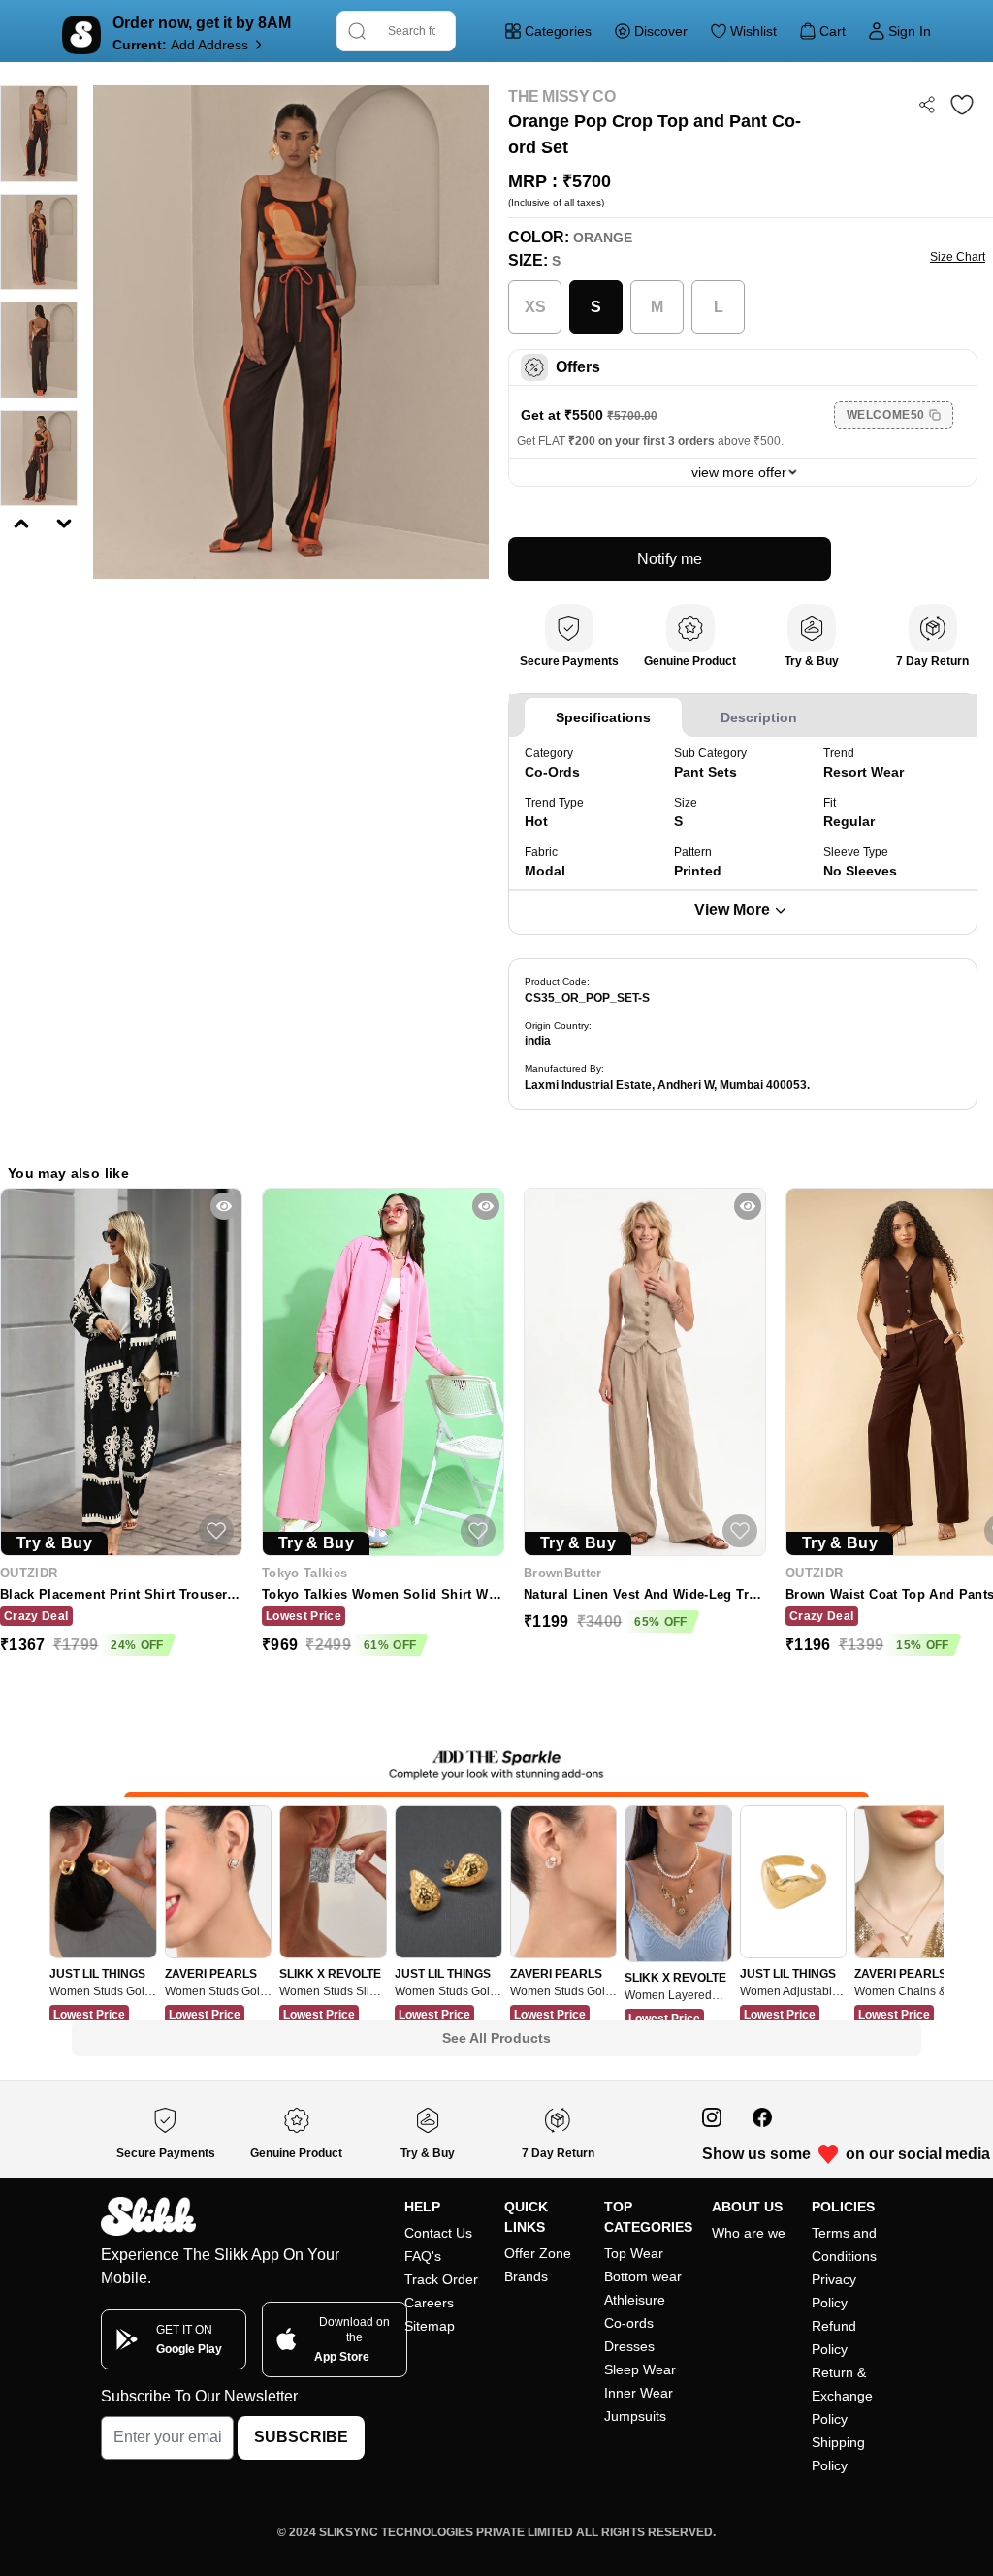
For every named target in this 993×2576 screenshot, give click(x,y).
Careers (429, 2303)
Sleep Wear (640, 2369)
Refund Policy (834, 2337)
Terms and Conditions (844, 2244)
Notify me (670, 559)
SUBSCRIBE (301, 2437)
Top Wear (634, 2253)
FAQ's (423, 2256)
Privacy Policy (834, 2291)
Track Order (441, 2279)
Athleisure (635, 2300)
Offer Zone (538, 2253)
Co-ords (629, 2323)
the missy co (561, 96)
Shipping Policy (838, 2454)
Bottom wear (643, 2276)
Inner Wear (639, 2393)
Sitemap (430, 2326)
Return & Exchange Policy (842, 2396)
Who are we (749, 2233)
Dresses (629, 2346)
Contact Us (438, 2233)
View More (732, 910)
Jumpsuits (635, 2416)
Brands (526, 2276)
